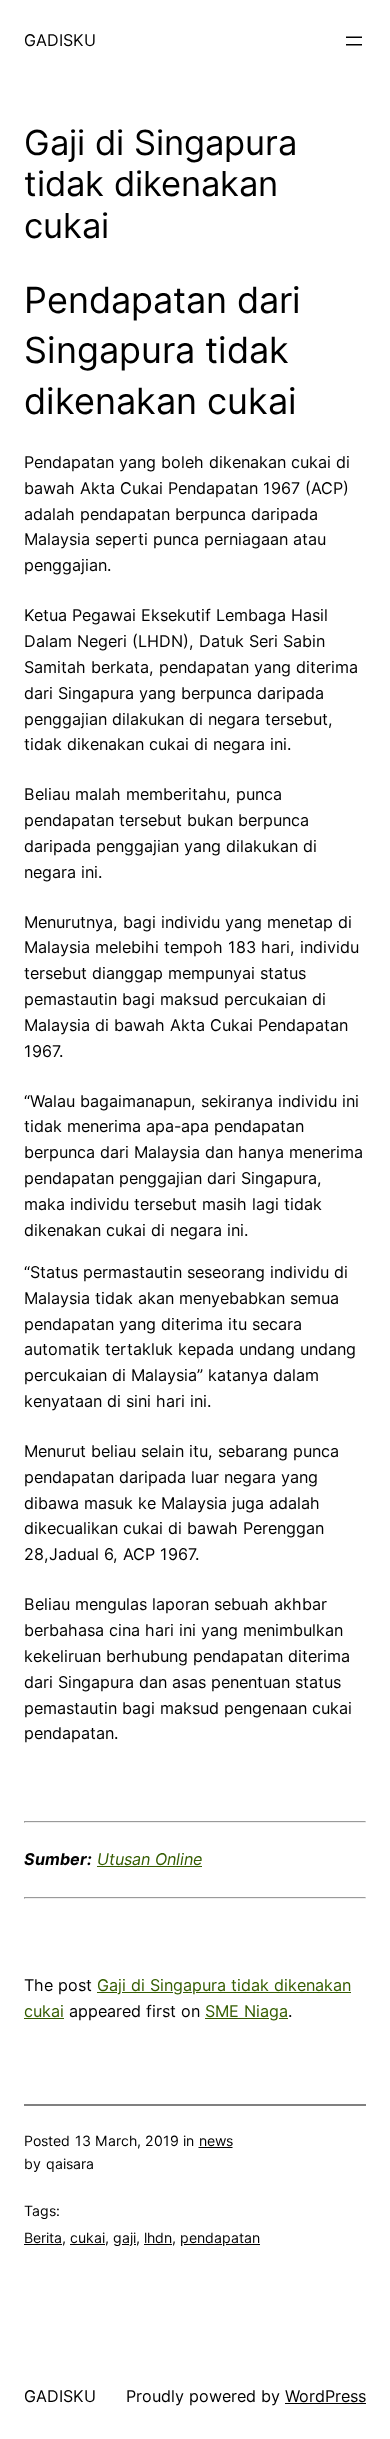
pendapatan (220, 2237)
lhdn (158, 2237)
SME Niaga (246, 2011)
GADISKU (60, 40)
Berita (43, 2237)
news (216, 2140)
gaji (124, 2237)
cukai (87, 2237)
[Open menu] (354, 41)
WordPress (325, 2396)
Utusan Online (149, 1859)
